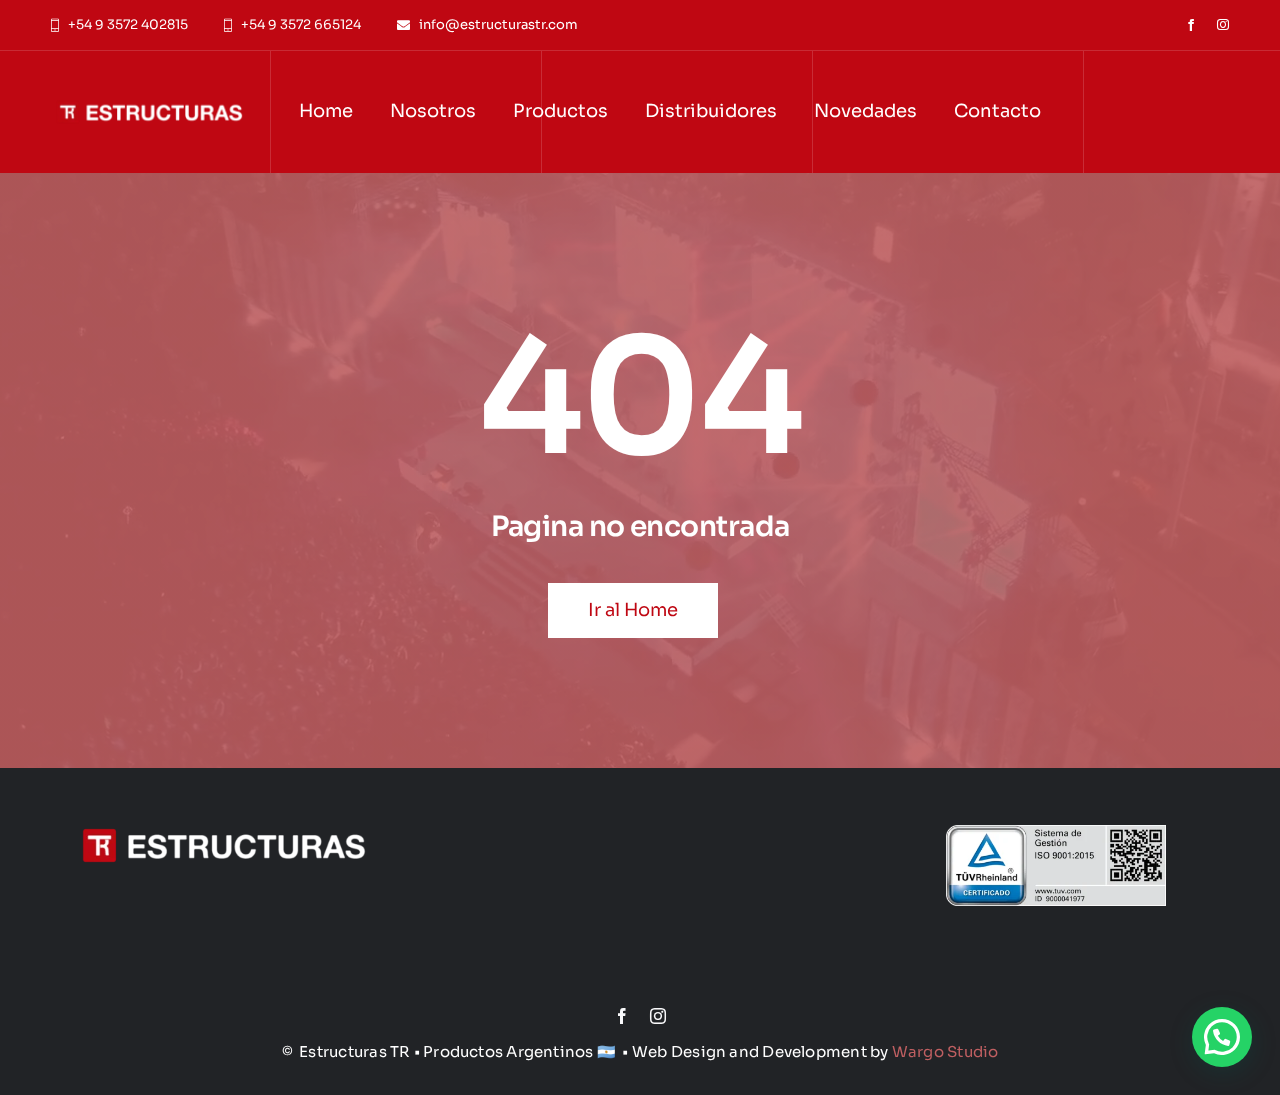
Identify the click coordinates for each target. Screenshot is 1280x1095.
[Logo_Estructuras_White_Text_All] (149, 78)
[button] (1222, 1037)
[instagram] (1223, 25)
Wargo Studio (945, 1051)
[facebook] (1191, 25)
